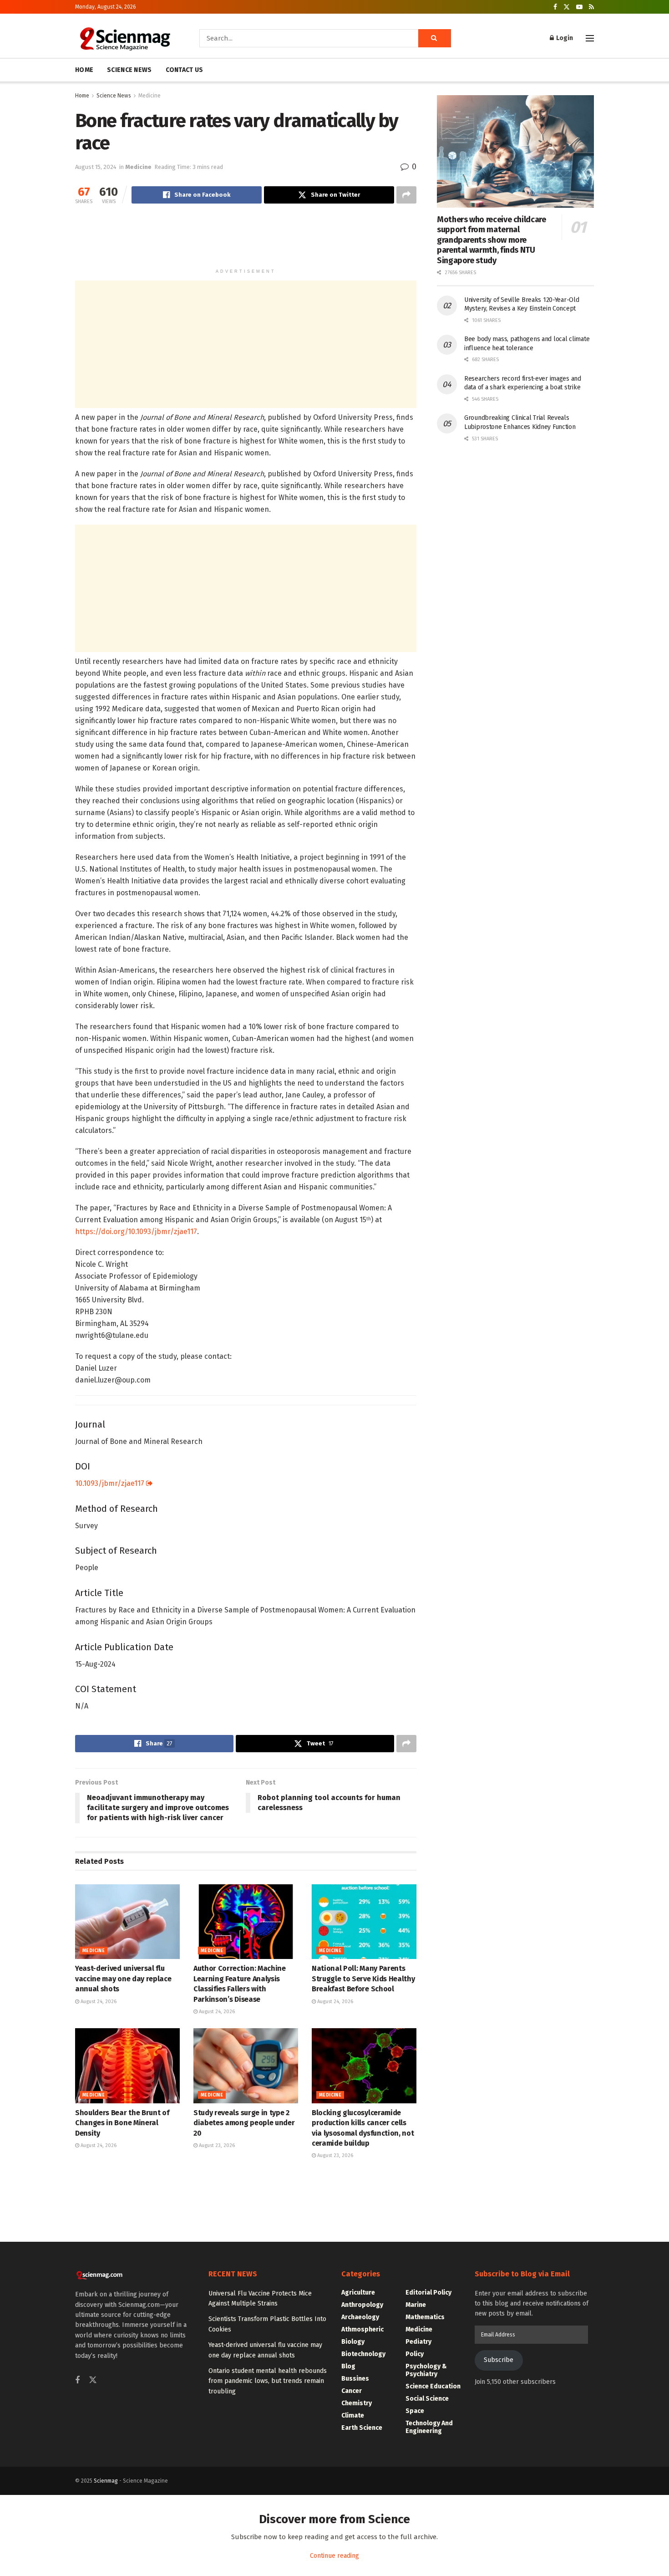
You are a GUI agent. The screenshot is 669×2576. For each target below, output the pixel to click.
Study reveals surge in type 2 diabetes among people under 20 (244, 2123)
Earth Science (362, 2428)
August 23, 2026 (216, 2145)
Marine (416, 2305)
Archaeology (360, 2317)
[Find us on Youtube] (579, 7)
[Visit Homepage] (124, 38)
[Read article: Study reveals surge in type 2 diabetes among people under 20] (246, 2066)
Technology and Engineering (429, 2427)
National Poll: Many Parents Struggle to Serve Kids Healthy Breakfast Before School (363, 1979)
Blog (348, 2366)
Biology (353, 2342)
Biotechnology (363, 2354)
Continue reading (334, 2556)
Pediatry (418, 2342)
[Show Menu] (590, 38)
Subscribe (499, 2360)
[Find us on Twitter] (567, 7)
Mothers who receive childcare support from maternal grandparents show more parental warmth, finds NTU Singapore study (492, 240)
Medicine (150, 96)
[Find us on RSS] (591, 7)
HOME (84, 70)
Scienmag (106, 2481)
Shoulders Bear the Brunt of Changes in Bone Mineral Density (122, 2123)
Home (82, 96)
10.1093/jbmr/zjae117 (111, 1483)
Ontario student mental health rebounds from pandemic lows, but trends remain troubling (268, 2381)
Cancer (352, 2391)
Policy (415, 2354)
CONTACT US (185, 70)
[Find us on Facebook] (555, 7)
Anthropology (362, 2305)
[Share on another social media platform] (406, 195)
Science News (114, 96)
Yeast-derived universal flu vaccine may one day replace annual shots (123, 1979)
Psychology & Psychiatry (426, 2370)
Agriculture (358, 2293)
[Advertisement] (246, 240)
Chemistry (357, 2403)
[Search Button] (435, 38)
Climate (353, 2415)
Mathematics (425, 2317)
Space (415, 2411)
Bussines (355, 2379)
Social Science (427, 2399)
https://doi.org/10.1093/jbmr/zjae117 (136, 1232)
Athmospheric (362, 2329)
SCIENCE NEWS (129, 70)
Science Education (433, 2386)
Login (564, 38)
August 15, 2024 (96, 167)
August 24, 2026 (98, 2002)
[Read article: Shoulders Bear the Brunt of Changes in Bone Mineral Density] (127, 2066)
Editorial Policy (428, 2293)
